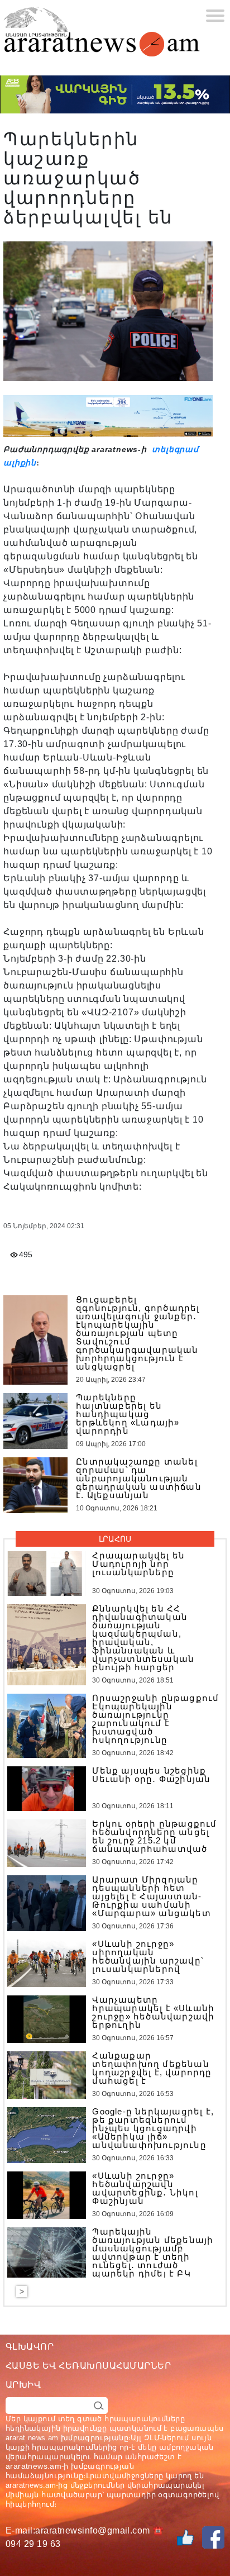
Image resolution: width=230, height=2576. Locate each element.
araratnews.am (33, 2466)
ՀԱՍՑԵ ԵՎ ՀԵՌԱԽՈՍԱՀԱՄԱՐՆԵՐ (88, 2366)
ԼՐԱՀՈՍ (115, 1539)
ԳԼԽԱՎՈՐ (30, 2347)
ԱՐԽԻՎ (23, 2385)
